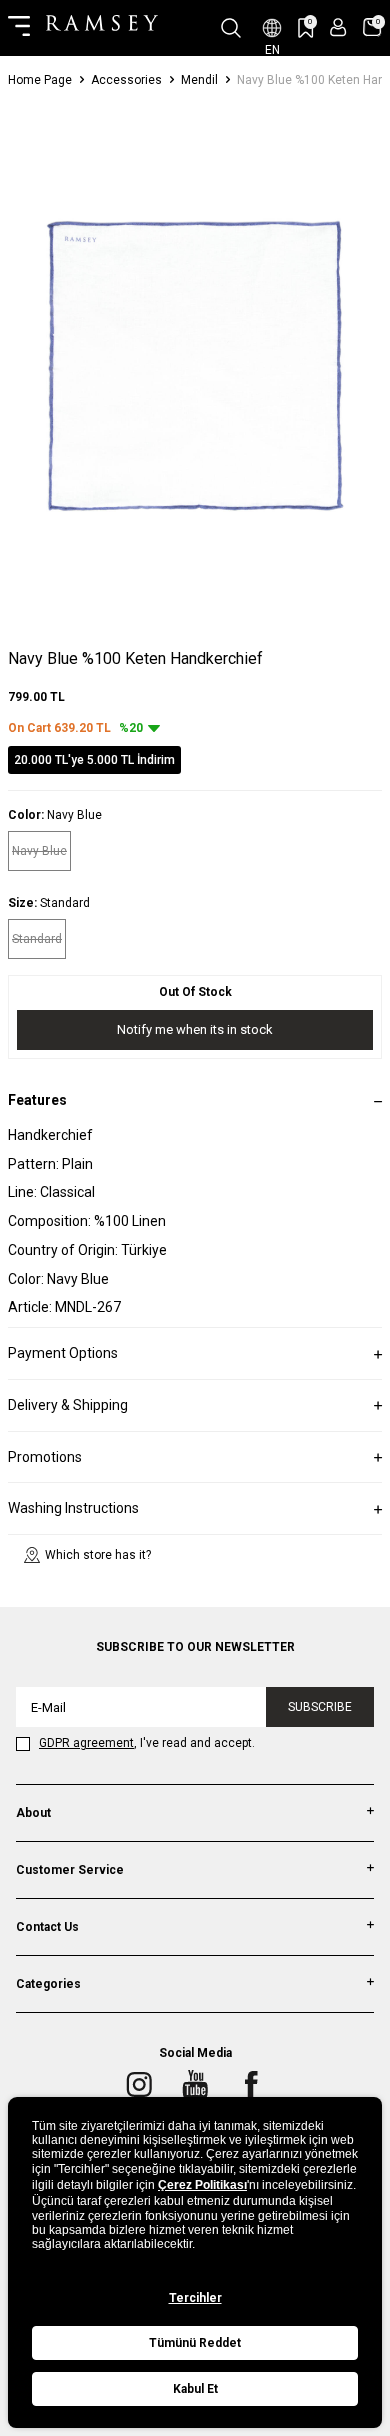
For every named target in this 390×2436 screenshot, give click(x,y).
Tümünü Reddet (195, 2343)
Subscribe (320, 1707)
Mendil (199, 80)
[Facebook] (251, 2085)
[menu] (19, 28)
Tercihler (195, 2298)
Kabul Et (195, 2389)
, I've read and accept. (147, 1743)
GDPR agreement (86, 1743)
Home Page (40, 80)
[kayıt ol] (338, 27)
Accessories (126, 80)
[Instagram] (139, 2085)
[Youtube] (195, 2085)
